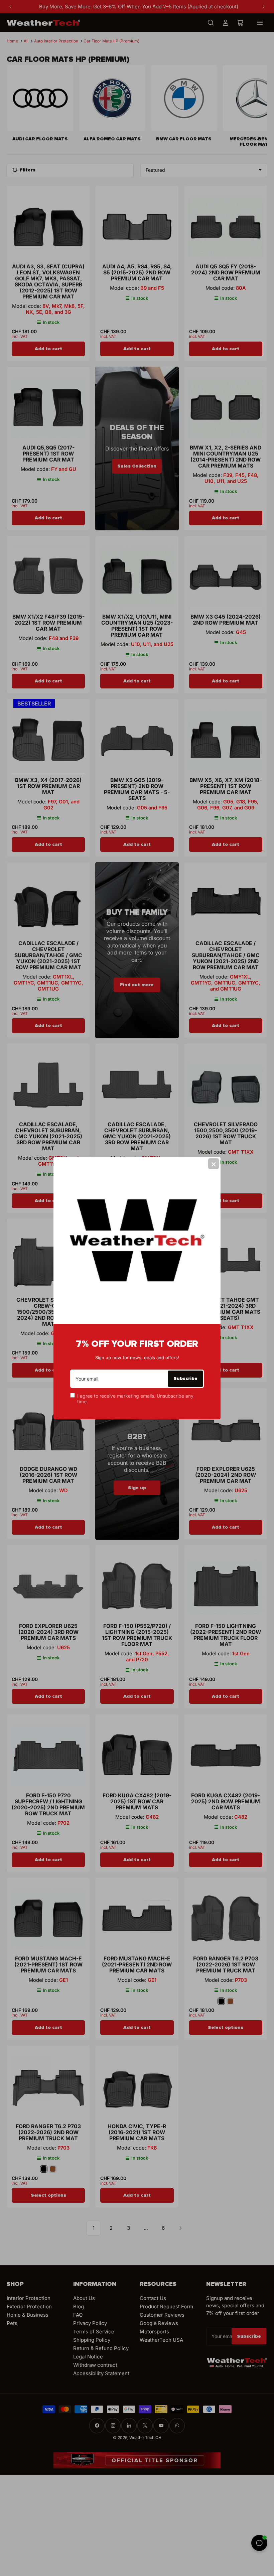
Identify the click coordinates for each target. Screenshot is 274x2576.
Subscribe (185, 1378)
